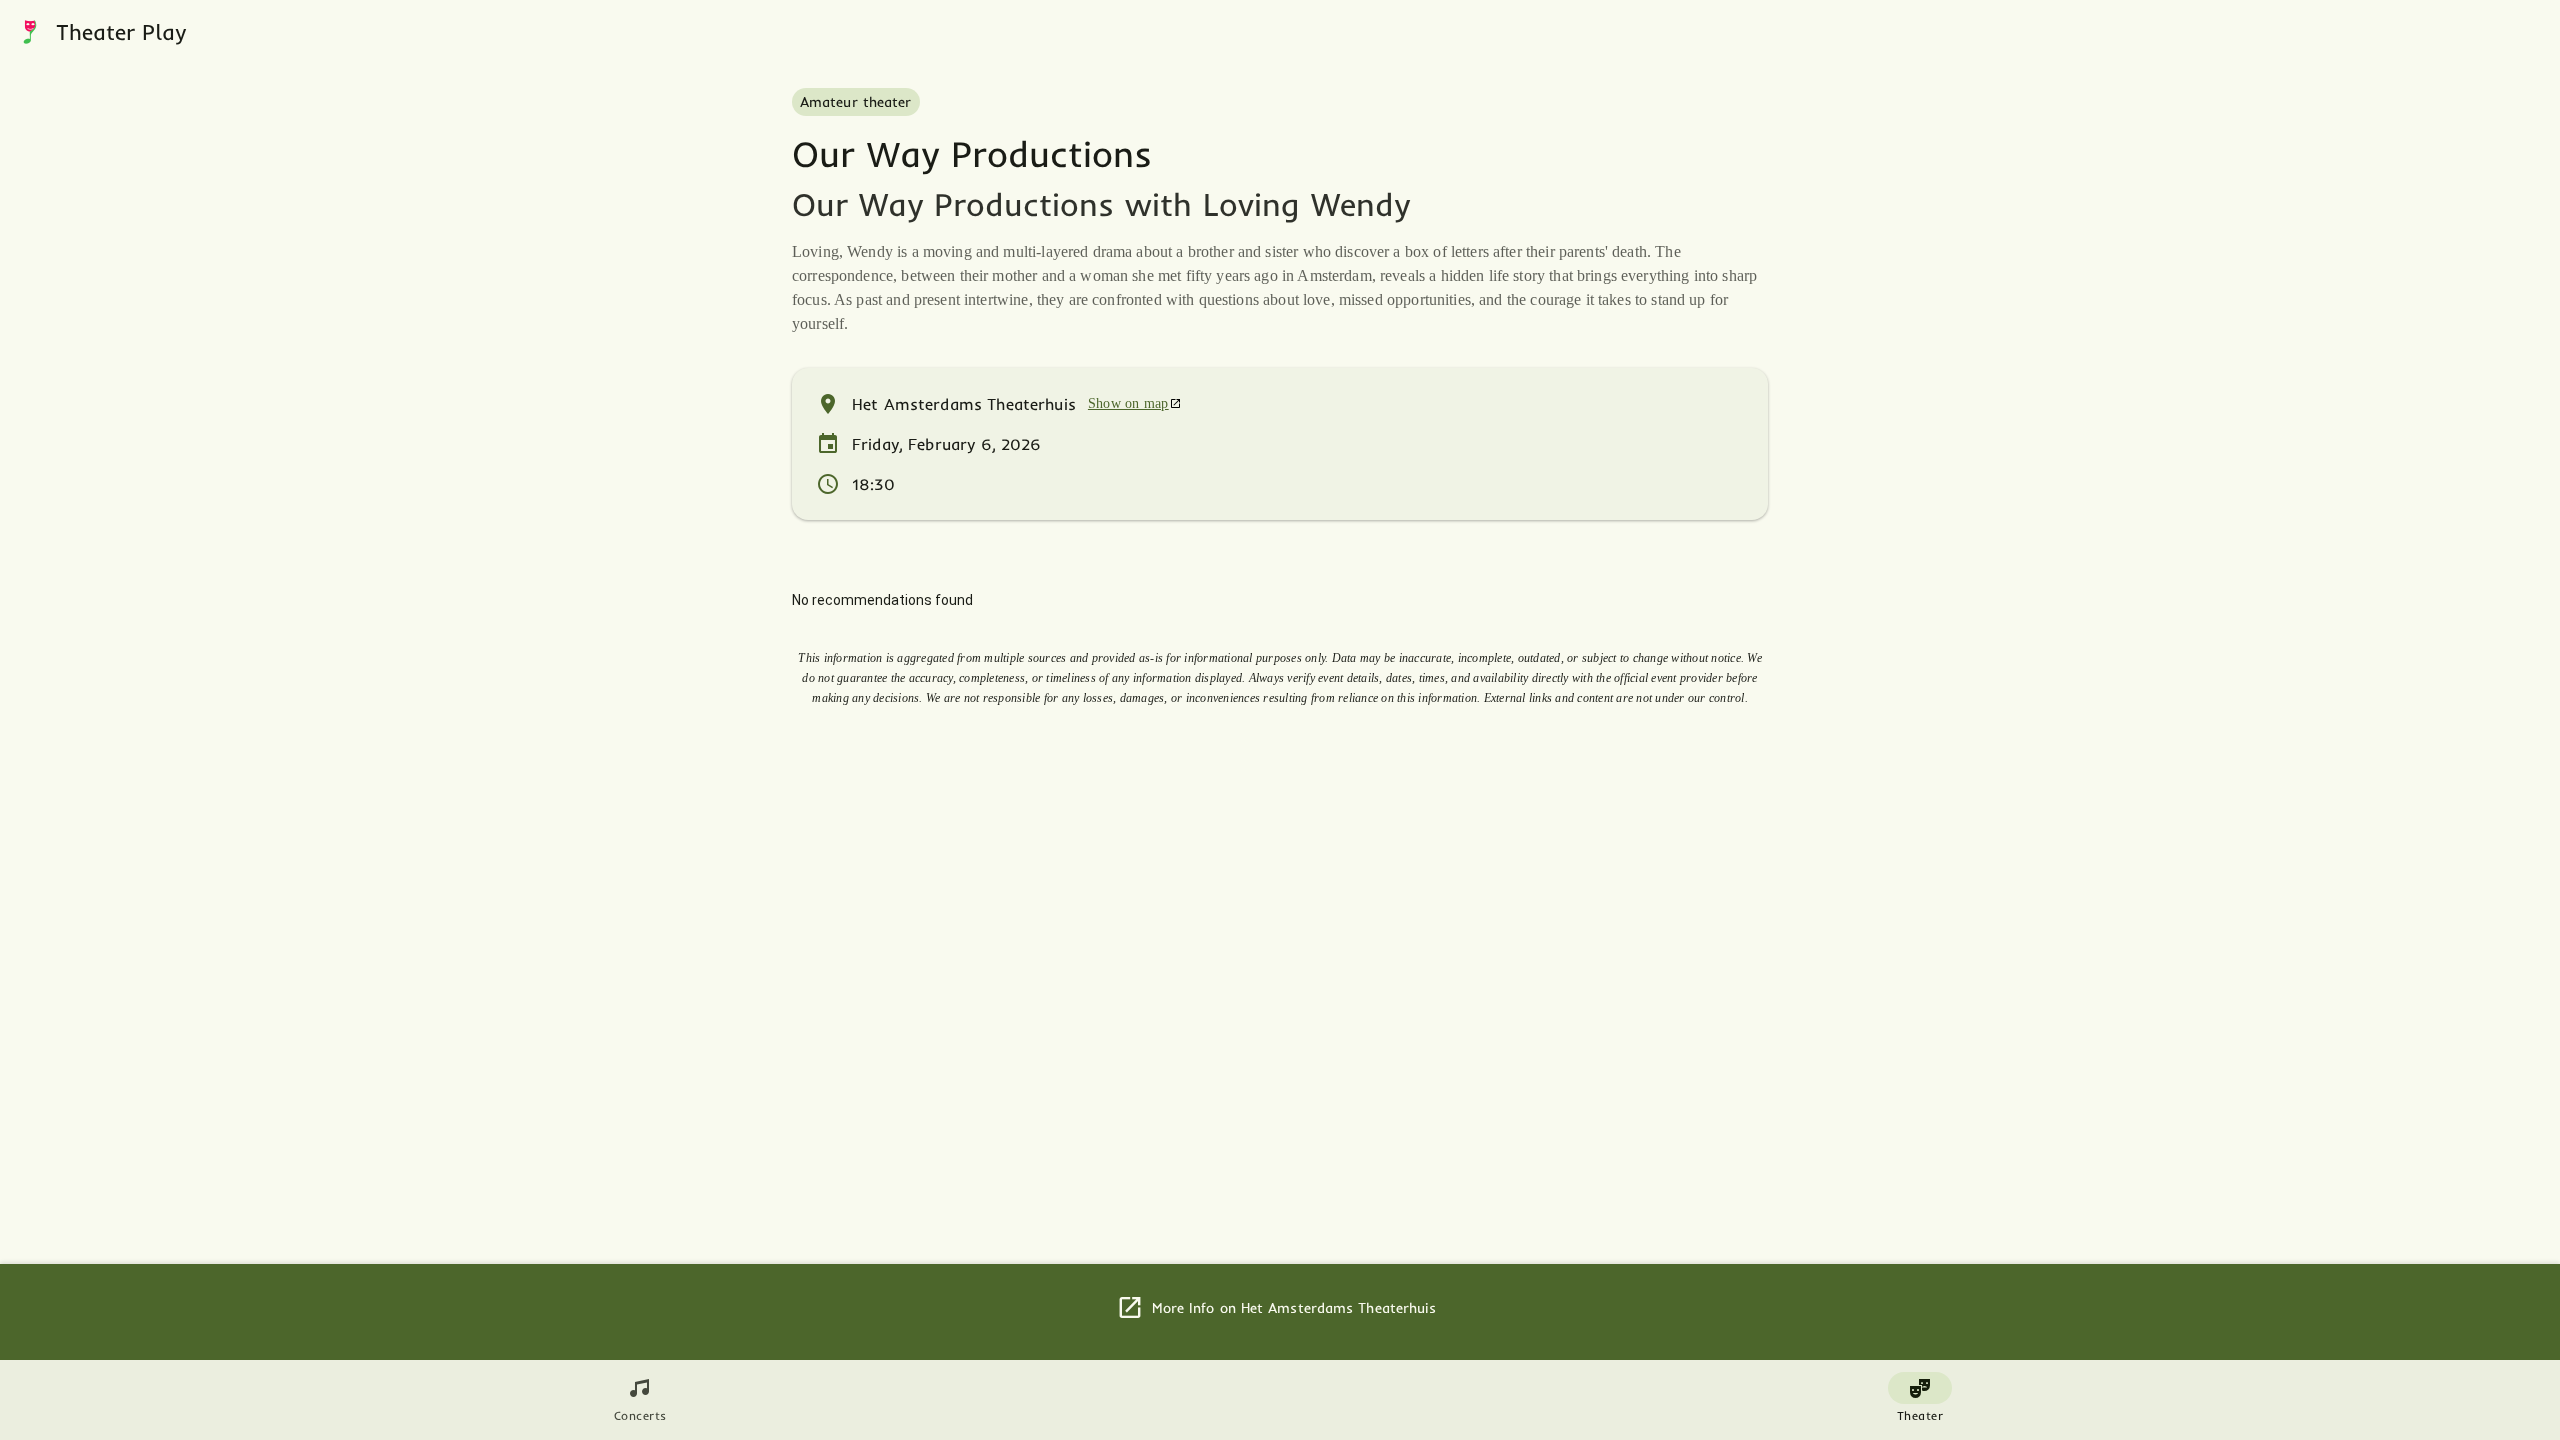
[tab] (640, 1400)
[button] (30, 32)
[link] (1134, 404)
